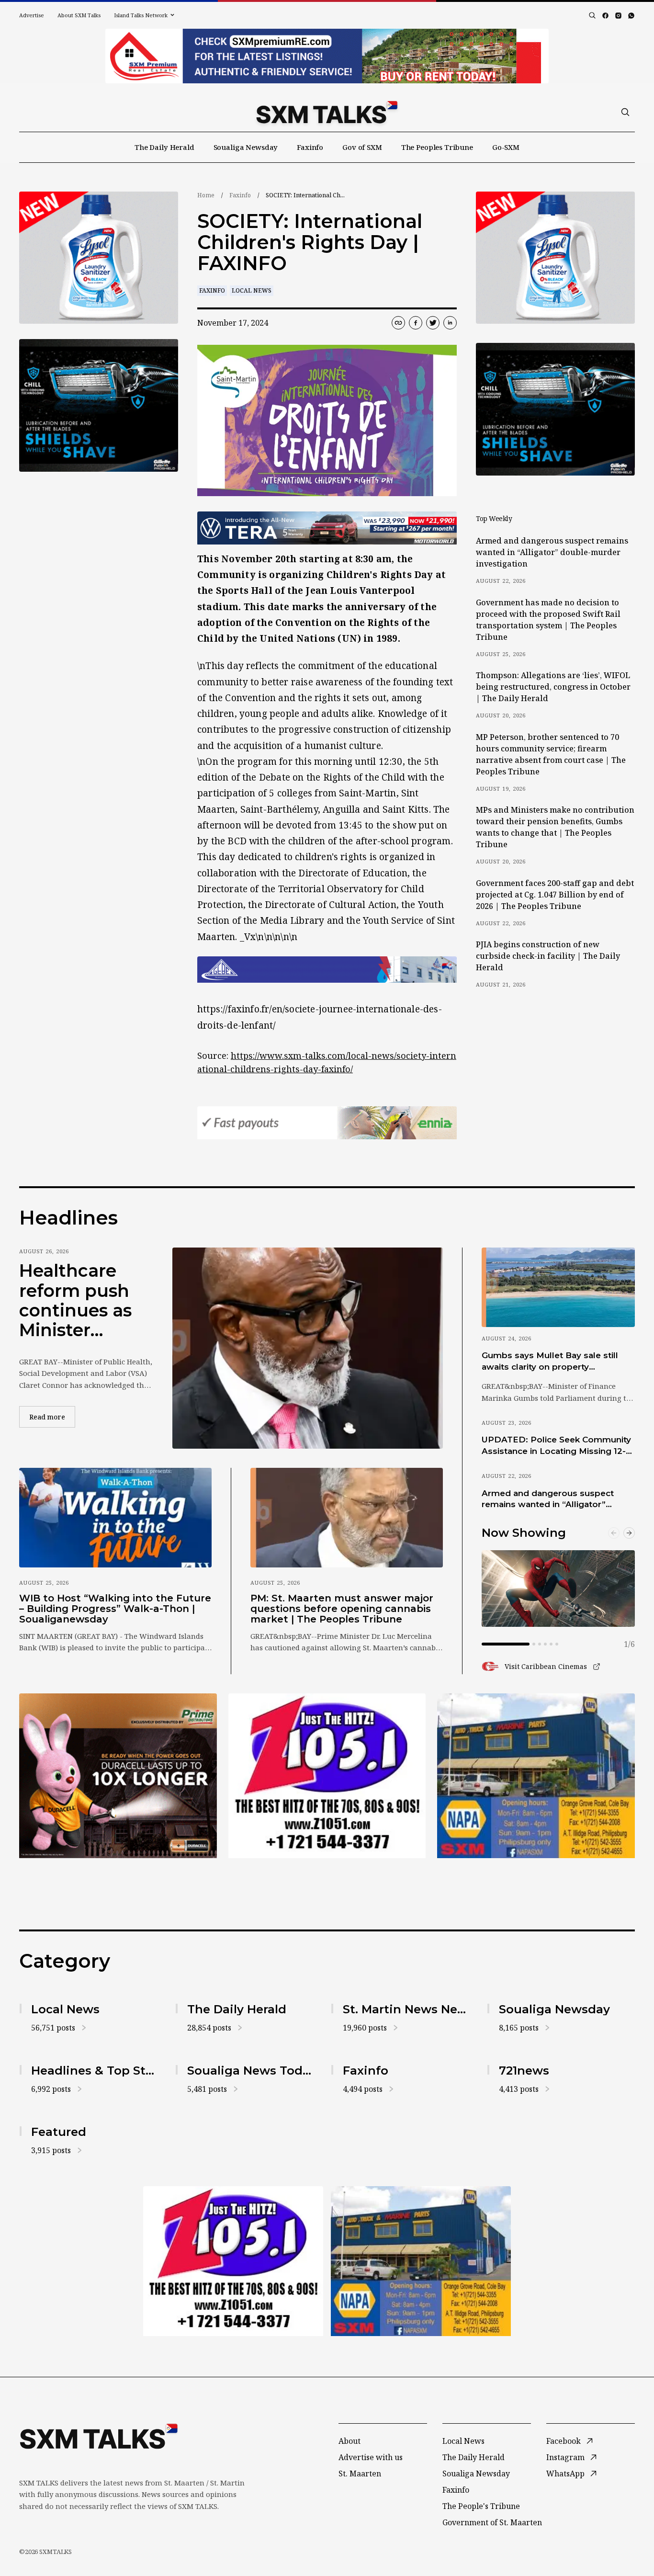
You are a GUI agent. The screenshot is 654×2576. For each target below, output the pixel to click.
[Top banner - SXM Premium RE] (327, 56)
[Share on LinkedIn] (450, 323)
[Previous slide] (614, 1533)
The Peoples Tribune (437, 147)
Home (206, 195)
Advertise (32, 15)
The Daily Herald (164, 147)
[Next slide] (629, 1533)
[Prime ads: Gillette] (99, 405)
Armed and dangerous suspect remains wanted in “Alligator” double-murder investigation (552, 552)
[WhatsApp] (631, 16)
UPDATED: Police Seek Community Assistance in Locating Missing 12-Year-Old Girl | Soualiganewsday (556, 1446)
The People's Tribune (481, 2506)
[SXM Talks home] (327, 112)
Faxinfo (310, 147)
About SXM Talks (79, 15)
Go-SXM (506, 147)
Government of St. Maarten (492, 2522)
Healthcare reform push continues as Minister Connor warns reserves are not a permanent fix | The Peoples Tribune (83, 1301)
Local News (252, 290)
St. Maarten (360, 2474)
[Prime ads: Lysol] (99, 258)
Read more (52, 1417)
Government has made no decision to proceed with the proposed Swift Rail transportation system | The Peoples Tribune (548, 620)
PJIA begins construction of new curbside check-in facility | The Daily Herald (548, 956)
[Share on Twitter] (433, 323)
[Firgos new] (536, 1777)
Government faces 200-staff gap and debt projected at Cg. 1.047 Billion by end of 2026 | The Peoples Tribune (555, 895)
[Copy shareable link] (398, 323)
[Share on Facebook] (416, 323)
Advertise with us (371, 2457)
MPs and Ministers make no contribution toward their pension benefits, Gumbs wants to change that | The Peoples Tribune (555, 827)
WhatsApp (565, 2474)
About (350, 2441)
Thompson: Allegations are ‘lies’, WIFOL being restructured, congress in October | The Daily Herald (553, 687)
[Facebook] (605, 16)
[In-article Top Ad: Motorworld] (327, 528)
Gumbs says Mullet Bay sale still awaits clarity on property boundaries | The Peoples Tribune (554, 1362)
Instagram (565, 2457)
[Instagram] (618, 16)
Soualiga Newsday (246, 147)
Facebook (564, 2441)
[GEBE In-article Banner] (327, 970)
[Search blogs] (592, 15)
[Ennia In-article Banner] (327, 1123)
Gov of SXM (362, 147)
